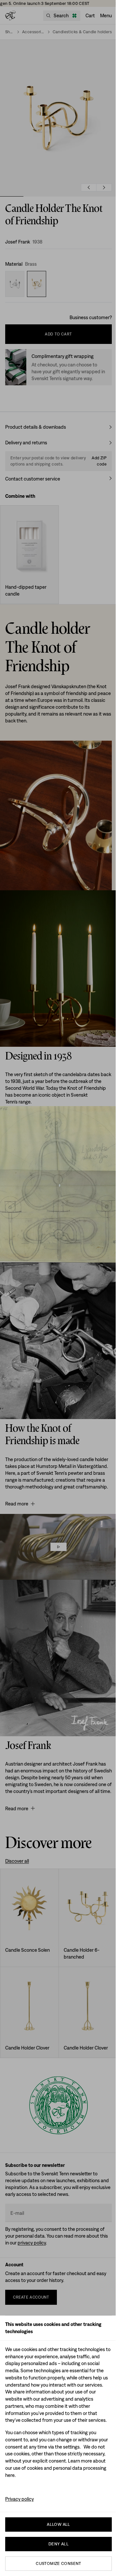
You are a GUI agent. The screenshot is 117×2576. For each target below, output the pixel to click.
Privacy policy (19, 2499)
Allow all (58, 2524)
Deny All (58, 2544)
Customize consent (58, 2563)
